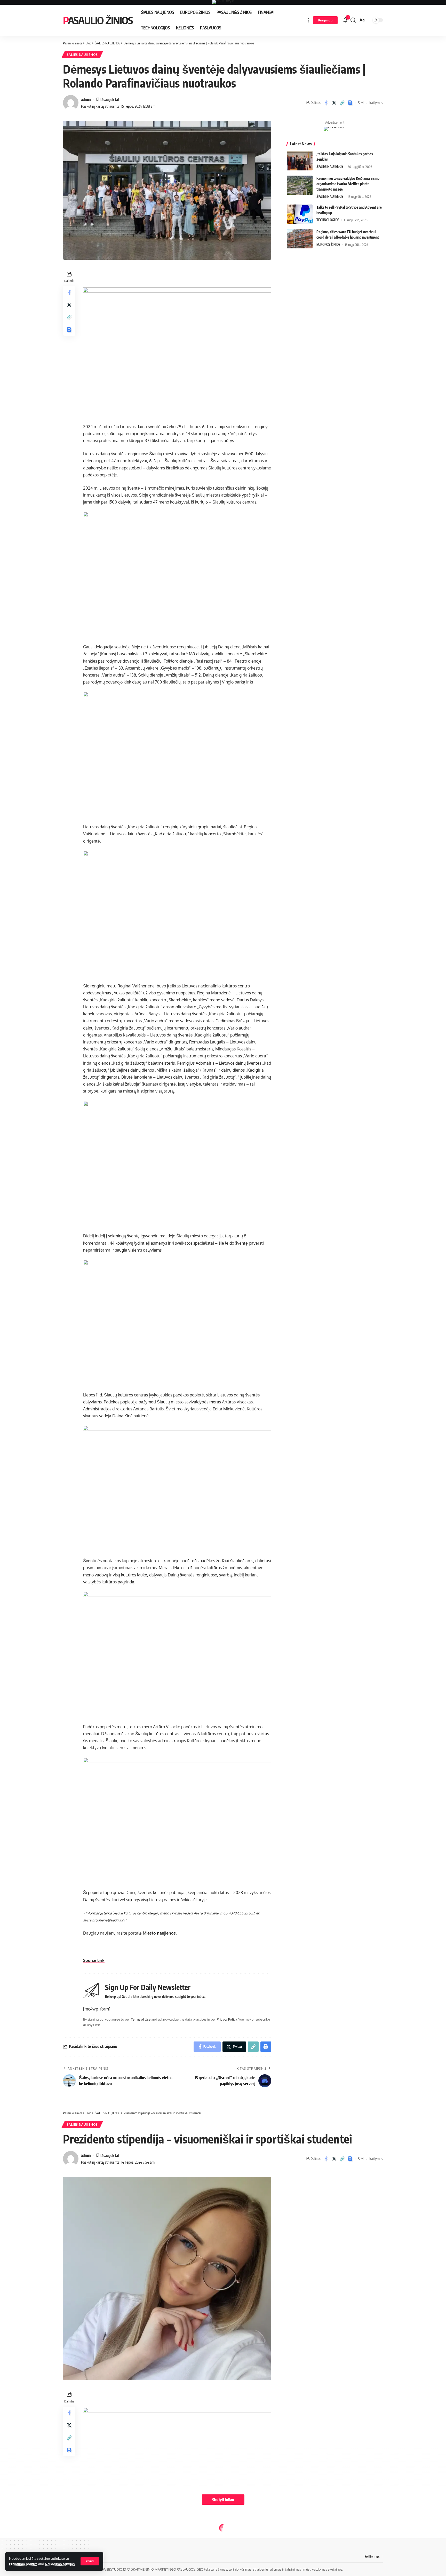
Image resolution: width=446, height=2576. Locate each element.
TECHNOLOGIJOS (328, 220)
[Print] (350, 103)
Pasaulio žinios (98, 20)
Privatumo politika (23, 2564)
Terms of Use (141, 2019)
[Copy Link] (342, 103)
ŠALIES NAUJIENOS (82, 55)
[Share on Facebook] (326, 103)
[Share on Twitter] (334, 103)
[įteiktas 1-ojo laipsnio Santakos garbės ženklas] (300, 161)
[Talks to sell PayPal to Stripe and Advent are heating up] (300, 214)
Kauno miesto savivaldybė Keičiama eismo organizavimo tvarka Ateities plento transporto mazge (348, 184)
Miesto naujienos (159, 1933)
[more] (308, 20)
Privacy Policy (227, 2019)
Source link (94, 1960)
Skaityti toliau (223, 2500)
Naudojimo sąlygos (60, 2564)
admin (86, 99)
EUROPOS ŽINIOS (328, 245)
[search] (353, 20)
